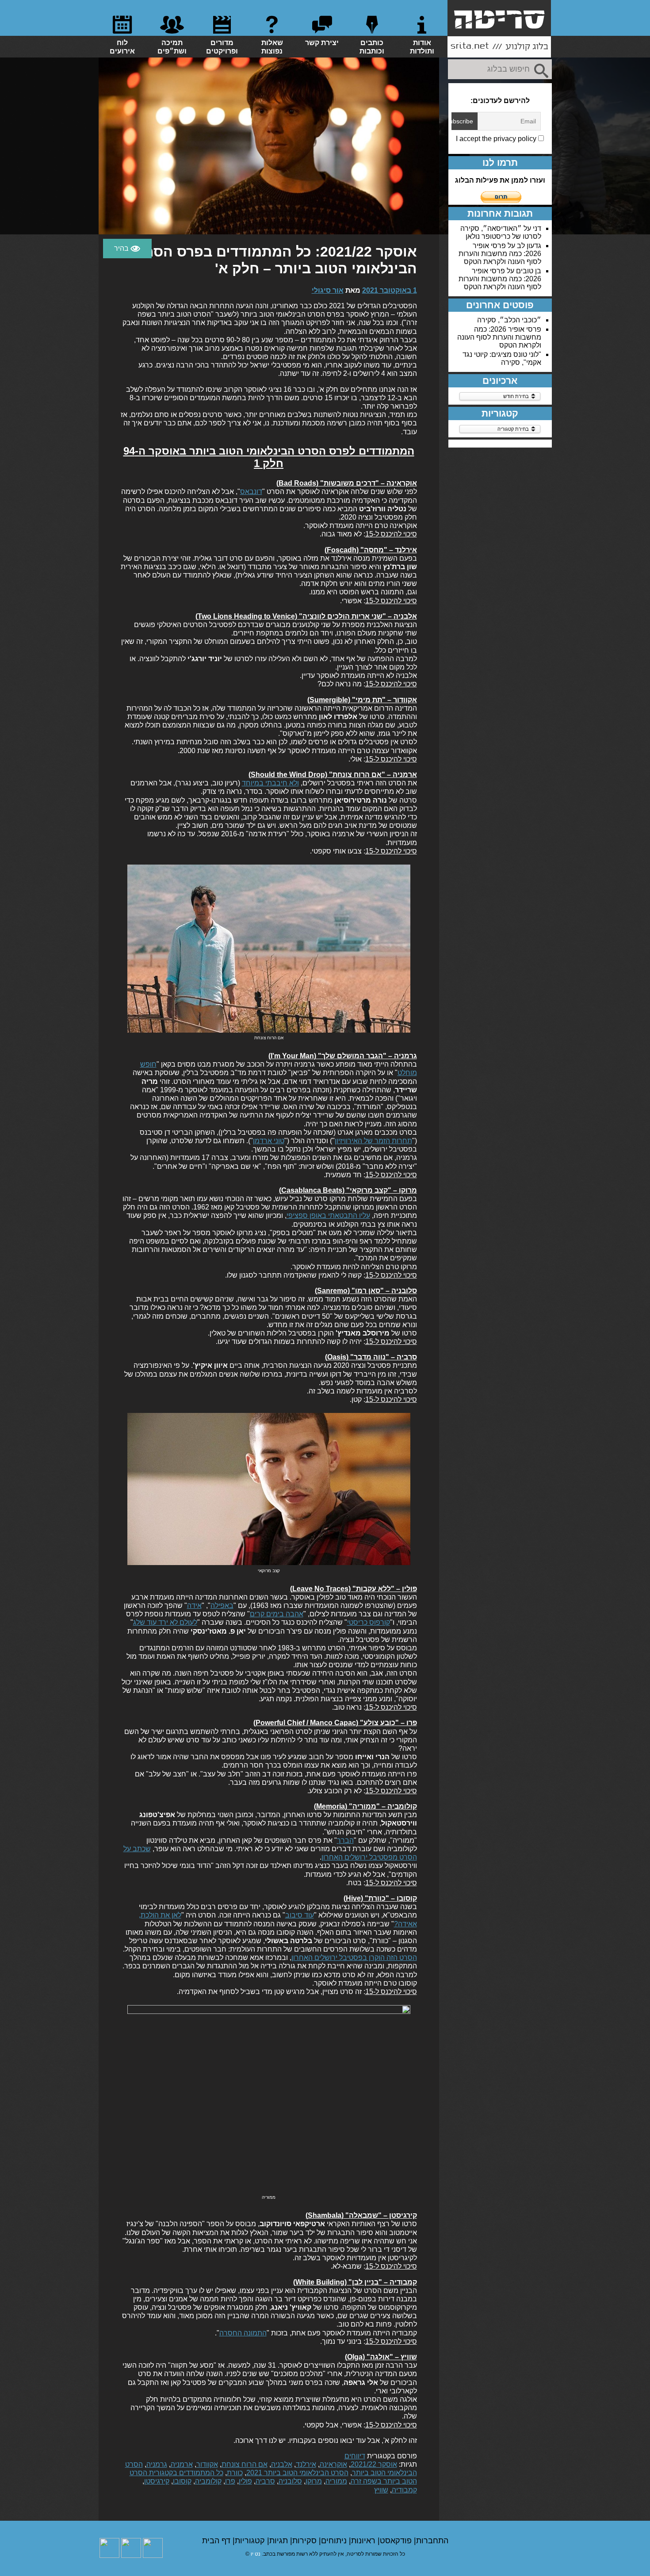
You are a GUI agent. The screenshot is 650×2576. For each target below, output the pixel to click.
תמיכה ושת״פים (172, 47)
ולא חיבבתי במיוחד (270, 783)
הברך (345, 1840)
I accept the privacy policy (497, 139)
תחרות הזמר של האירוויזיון (373, 1141)
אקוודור (207, 2464)
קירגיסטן (157, 2481)
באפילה (222, 1606)
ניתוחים (335, 2541)
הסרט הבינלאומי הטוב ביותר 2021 (297, 2473)
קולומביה (208, 2481)
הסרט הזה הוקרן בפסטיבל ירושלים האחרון (354, 1958)
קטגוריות (251, 2541)
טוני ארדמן (269, 1141)
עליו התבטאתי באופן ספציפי (328, 1215)
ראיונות (364, 2541)
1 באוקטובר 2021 (390, 290)
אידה (194, 1606)
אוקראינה (333, 2464)
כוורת (235, 2473)
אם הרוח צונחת (245, 2464)
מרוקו (314, 2481)
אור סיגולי (328, 290)
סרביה (265, 2481)
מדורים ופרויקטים (222, 47)
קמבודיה (404, 2490)
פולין (245, 2481)
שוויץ (381, 2490)
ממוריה (336, 2481)
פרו (230, 2481)
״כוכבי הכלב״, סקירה (509, 320)
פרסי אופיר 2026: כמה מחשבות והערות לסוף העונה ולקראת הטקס (500, 254)
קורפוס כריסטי (369, 1622)
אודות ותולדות (422, 47)
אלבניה (282, 2464)
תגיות (280, 2541)
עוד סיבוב (300, 1915)
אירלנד (306, 2464)
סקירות (306, 2541)
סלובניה (290, 2481)
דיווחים (355, 2456)
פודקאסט (397, 2541)
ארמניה (182, 2464)
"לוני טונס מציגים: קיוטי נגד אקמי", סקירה (502, 358)
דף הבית (217, 2541)
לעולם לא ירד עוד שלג (165, 1622)
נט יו (256, 2554)
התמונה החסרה (243, 2333)
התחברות (432, 2541)
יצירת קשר (322, 43)
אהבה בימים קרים (277, 1614)
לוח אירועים (122, 47)
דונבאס (251, 492)
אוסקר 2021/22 (374, 2464)
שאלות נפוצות (272, 47)
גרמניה (157, 2464)
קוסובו (182, 2481)
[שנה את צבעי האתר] (127, 249)
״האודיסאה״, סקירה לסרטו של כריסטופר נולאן (501, 232)
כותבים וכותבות (372, 47)
